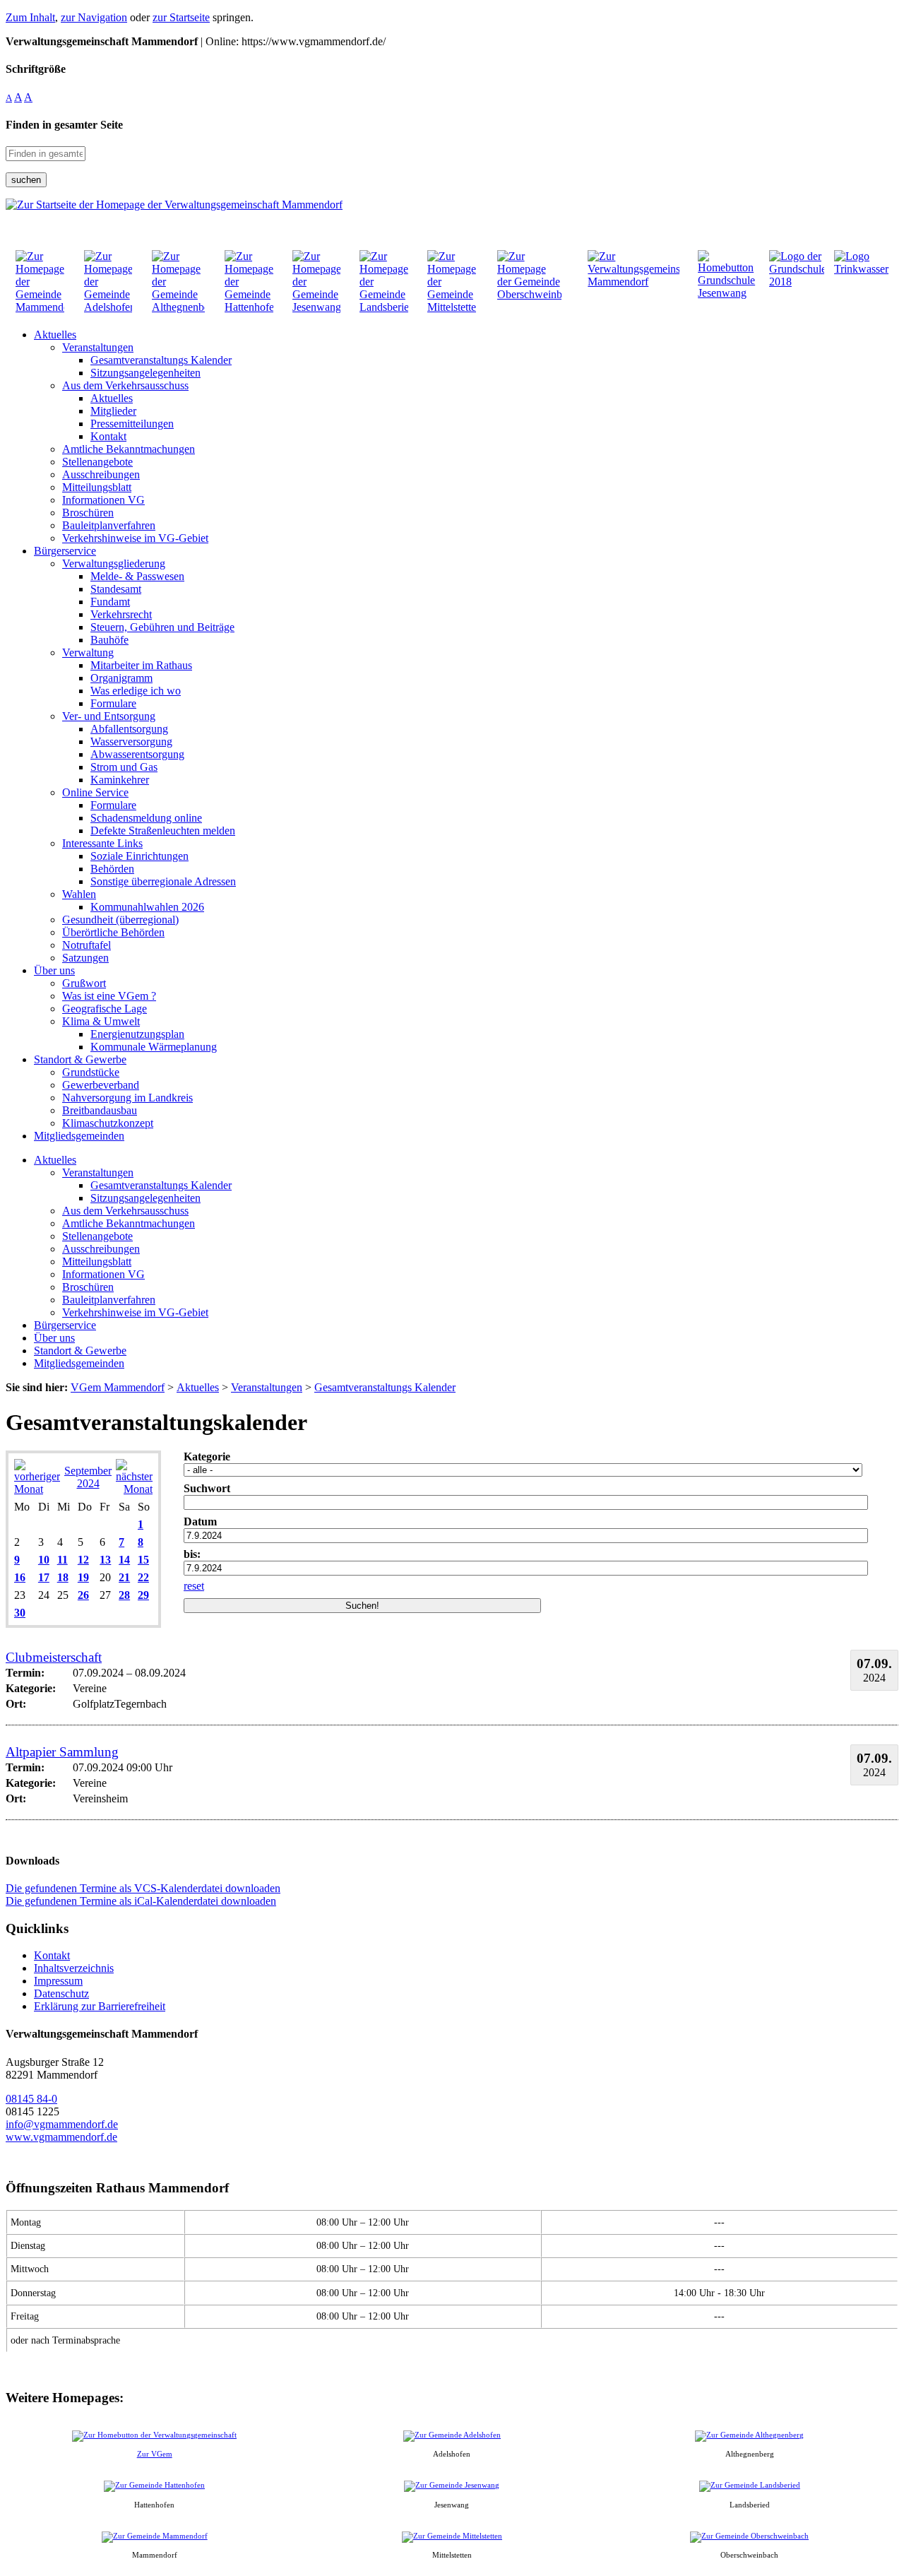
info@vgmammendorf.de (62, 2124)
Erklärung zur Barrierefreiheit (100, 2006)
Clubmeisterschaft (54, 1657)
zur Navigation (94, 17)
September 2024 (88, 1477)
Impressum (58, 1981)
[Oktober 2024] (134, 1489)
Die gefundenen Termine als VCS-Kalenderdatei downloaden (143, 1888)
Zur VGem (155, 2454)
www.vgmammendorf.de (61, 2137)
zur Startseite (181, 17)
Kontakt (52, 1955)
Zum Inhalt (30, 17)
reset (194, 1586)
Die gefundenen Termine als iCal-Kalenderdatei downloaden (141, 1901)
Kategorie (207, 1457)
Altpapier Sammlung (62, 1752)
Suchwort (207, 1488)
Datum (200, 1522)
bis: (192, 1554)
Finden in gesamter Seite (64, 125)
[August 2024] (37, 1489)
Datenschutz (61, 1993)
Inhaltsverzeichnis (74, 1968)
